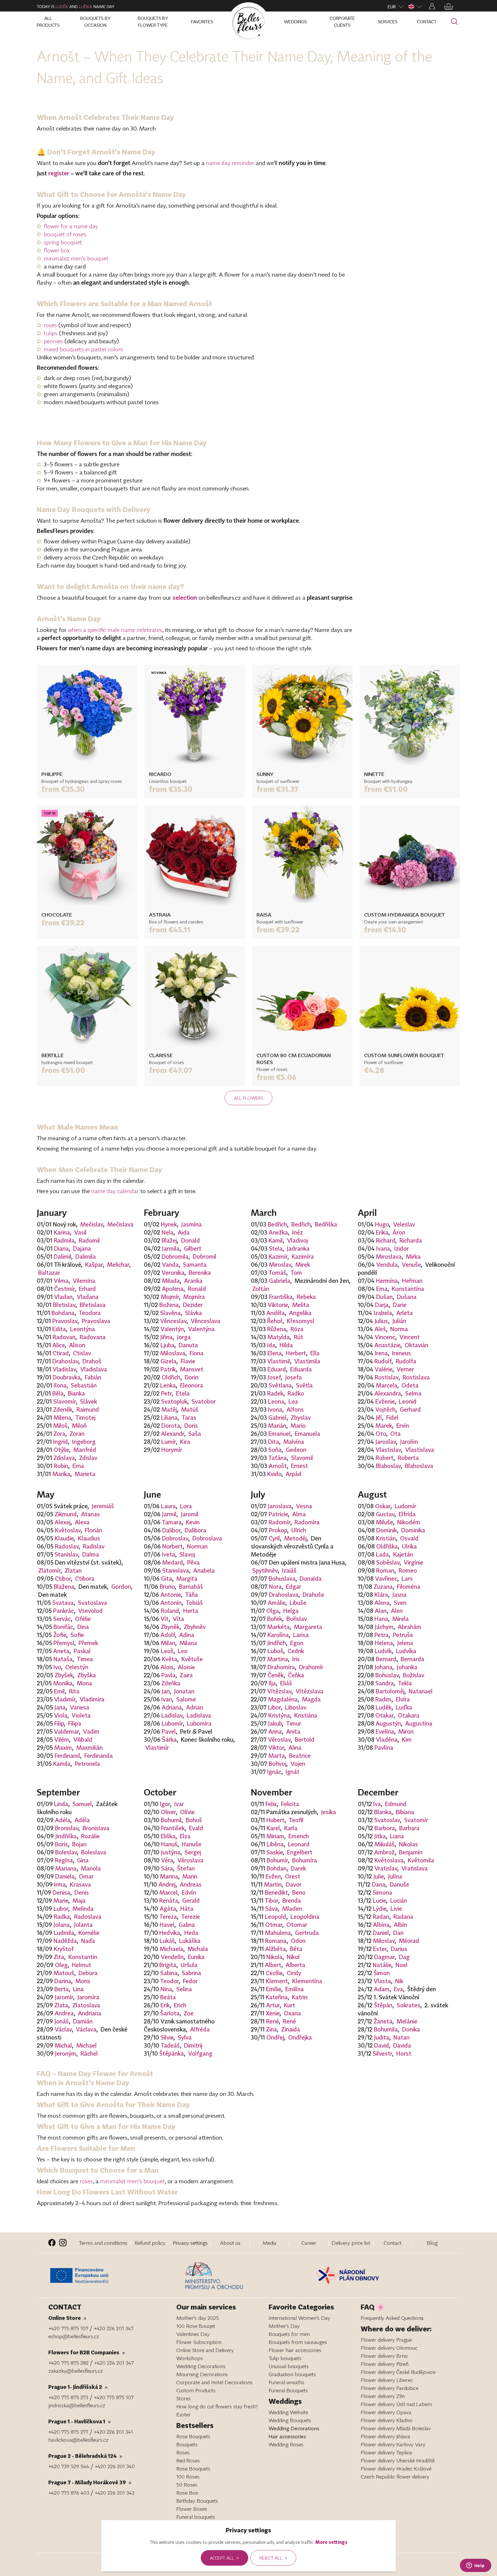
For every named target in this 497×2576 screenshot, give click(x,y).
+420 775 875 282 (68, 2363)
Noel (402, 1965)
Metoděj (295, 1538)
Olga (273, 1611)
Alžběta (275, 1949)
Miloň (79, 1425)
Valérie (384, 1369)
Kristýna (279, 1715)
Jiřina (166, 1337)
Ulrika (409, 1546)
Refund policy (150, 2243)
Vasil (80, 1232)
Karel (273, 1828)
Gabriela (280, 1281)
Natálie (382, 1965)
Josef (274, 1377)
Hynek (169, 1224)
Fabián (93, 1377)
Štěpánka (172, 2053)
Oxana (292, 2013)
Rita (74, 1691)
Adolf (168, 1635)
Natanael (421, 1691)
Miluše (384, 1522)
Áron (399, 1232)
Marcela (387, 1385)
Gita (167, 1578)
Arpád (294, 1474)
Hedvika (170, 1933)
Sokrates (408, 2005)
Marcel (168, 1892)
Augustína (419, 1723)
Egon (297, 1643)
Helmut (82, 1965)
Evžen (273, 1876)
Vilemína (84, 1281)
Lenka (168, 1385)
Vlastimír (157, 1747)
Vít (165, 1619)
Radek (275, 1393)
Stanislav (66, 1554)
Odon (298, 1941)
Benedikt (276, 1892)
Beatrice (300, 1755)
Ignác (274, 1772)
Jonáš (62, 2021)
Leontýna (83, 1329)
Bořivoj (277, 1764)
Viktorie (278, 1305)
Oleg (61, 1965)
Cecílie (274, 1973)
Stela (276, 1248)
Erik (165, 2005)
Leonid (408, 1401)
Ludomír (405, 1506)
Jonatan (184, 1691)
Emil (59, 1691)
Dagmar (384, 1957)
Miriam (275, 1836)
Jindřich (277, 1643)
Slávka (193, 1313)
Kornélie (89, 1933)
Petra (382, 1635)
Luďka (86, 6)
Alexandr (173, 1433)
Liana (397, 1836)
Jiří (379, 1417)
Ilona (60, 1385)
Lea (293, 1401)
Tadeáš (170, 2045)
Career (309, 2243)
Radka (62, 1916)
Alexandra (388, 1393)
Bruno (167, 1586)
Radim (383, 1699)
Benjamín (411, 1852)
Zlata (61, 2005)
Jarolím (409, 1442)
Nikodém (409, 1522)
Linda (61, 1804)
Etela (183, 1393)
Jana (60, 1707)
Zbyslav (301, 1417)
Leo (183, 1651)
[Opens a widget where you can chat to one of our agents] (475, 2566)
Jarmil (169, 1514)
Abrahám (410, 1627)
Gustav (385, 1514)
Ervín (403, 1425)
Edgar (294, 1586)
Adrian (195, 1707)
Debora (88, 1973)
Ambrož (384, 1852)
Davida (402, 2045)
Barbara (409, 1828)
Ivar (179, 1804)
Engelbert (300, 1852)
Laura (168, 1506)
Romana (276, 1941)
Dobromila (175, 1256)
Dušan (384, 1297)
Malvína (294, 1442)
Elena (275, 1353)
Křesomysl (300, 1321)
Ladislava (199, 1715)
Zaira (186, 1675)
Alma (299, 1514)
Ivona (275, 1409)
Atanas (90, 1514)
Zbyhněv (195, 1627)
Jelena (405, 1643)
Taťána (278, 1458)
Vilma (61, 1281)
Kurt (289, 2005)
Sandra (385, 1683)
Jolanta (83, 1925)
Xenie (273, 2013)
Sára (167, 1868)
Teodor (169, 1981)
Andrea (64, 2013)
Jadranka (298, 1248)
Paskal (82, 1651)
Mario (298, 1425)
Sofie (77, 1635)
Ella (315, 1353)
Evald (196, 1828)
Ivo (57, 1667)
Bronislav (67, 1828)
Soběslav (388, 1562)
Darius (399, 1949)
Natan (402, 2037)
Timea (85, 1659)
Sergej (193, 1852)
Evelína (385, 1731)
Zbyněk (170, 1627)
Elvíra (403, 1699)
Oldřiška (387, 1546)
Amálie (277, 1603)
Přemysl (64, 1643)
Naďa (88, 1941)
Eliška (168, 1836)
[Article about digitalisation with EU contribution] (115, 2276)
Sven (400, 1603)
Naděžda (65, 1941)
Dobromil (204, 1256)
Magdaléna (283, 1699)
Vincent (410, 1337)
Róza (297, 1329)
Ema (382, 1289)
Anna (275, 1731)
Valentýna (201, 1329)
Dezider (193, 1305)
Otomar (297, 1925)
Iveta (169, 1554)
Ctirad (61, 1353)
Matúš (190, 1409)
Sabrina (191, 1973)
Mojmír (170, 1297)
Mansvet (192, 1369)
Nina (166, 1989)
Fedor (190, 1981)
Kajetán (403, 1554)
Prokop (278, 1530)
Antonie (171, 1594)
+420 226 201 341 (113, 2432)
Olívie (187, 1812)
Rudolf (383, 1361)
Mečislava (120, 1224)
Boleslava (94, 1852)
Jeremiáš (103, 1506)
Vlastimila (307, 1361)
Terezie (191, 1916)
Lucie (379, 1900)
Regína (64, 1860)
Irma (60, 1884)
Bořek (275, 1619)
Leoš (167, 1651)
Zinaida (291, 2029)
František (173, 1828)
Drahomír (311, 1667)
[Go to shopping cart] (449, 7)
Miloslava (173, 1353)
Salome (186, 1699)
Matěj (169, 1409)
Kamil (276, 1240)
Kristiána (306, 1715)
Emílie (274, 1989)
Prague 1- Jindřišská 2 (78, 2387)
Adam (382, 1989)
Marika (61, 1474)
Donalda (311, 1578)
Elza (185, 1836)
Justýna (171, 1852)
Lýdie (380, 1908)
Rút (299, 1337)
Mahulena (278, 1933)
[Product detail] (87, 715)
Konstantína (408, 1289)
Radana (403, 1916)
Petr (166, 1393)
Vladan (63, 1297)
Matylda (279, 1337)
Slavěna (170, 1313)
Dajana (82, 1248)
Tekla (405, 1683)
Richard (386, 1240)
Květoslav (68, 1530)
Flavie (188, 1361)
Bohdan (277, 1868)
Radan (381, 1916)
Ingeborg (84, 1442)
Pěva (193, 1562)
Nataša (63, 1659)
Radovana (93, 1337)
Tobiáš (194, 1603)
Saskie (275, 1852)
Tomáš (277, 1272)
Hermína (387, 1281)
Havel (167, 1925)
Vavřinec (386, 1578)
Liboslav (296, 1707)
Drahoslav (65, 1361)
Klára (381, 1594)
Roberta (408, 1458)
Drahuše (313, 1594)
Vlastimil (279, 1361)
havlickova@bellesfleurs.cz (78, 2440)
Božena (169, 1305)
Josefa (293, 1377)
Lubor (61, 1908)
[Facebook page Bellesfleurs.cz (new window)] (52, 2243)
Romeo (408, 1570)
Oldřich (171, 1377)
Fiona (196, 1353)
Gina (83, 1860)
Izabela (383, 1313)
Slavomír (64, 1401)
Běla (58, 1393)
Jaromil (190, 1514)
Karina (62, 1232)
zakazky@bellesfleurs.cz (76, 2371)
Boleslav (66, 1852)
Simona (382, 1892)
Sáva (272, 1908)
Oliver (168, 1812)
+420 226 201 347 (114, 2328)
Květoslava (389, 1860)
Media (269, 2243)
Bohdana (63, 1313)
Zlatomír (49, 1570)
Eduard (277, 1369)
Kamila (62, 1764)
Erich (180, 2005)
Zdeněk (63, 1409)
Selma (413, 1393)
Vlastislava (420, 1450)
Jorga (184, 1337)
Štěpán (383, 2005)
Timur (294, 1723)
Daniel (381, 1933)
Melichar (118, 1264)
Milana (188, 1643)
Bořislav (297, 1619)
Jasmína (191, 1224)
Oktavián (416, 1345)
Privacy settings (190, 2243)
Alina (295, 1747)
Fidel (392, 1417)
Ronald (197, 1289)
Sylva (185, 2037)
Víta (178, 1619)
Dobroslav (175, 1538)
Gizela (168, 1361)
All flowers (249, 1098)
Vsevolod (90, 1611)
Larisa (301, 1635)
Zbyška (87, 1675)
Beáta (168, 1997)
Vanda (170, 1264)
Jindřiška (66, 1836)
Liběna (275, 1844)
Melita (301, 1305)
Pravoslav (65, 1321)
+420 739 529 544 (69, 2466)
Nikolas (408, 1844)
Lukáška (190, 1941)
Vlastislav (388, 1450)
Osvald (409, 1538)
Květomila (421, 1860)
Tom (296, 1272)
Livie (396, 1908)
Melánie (407, 2021)
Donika (411, 2029)
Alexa (82, 1522)
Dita (274, 1442)
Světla (304, 1385)
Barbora (385, 1828)
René (272, 2021)
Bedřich (277, 1224)
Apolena (173, 1289)
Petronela (87, 1764)
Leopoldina (305, 1916)
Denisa (61, 1892)
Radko (296, 1393)
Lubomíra (199, 1723)
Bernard (386, 1659)
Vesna (304, 1506)
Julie (379, 1876)
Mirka (413, 1256)
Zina (272, 2029)
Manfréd (85, 1450)
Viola (61, 1715)
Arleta (405, 1313)
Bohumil (171, 1820)
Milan (168, 1643)
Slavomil (302, 1458)
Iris (296, 1659)
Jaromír (64, 1997)
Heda (191, 1933)
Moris (83, 1981)
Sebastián (84, 1385)
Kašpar (94, 1264)
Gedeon (296, 1450)
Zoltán (261, 1289)
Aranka (193, 1281)
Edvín (189, 1892)
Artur (273, 2005)
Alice (59, 1345)
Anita (293, 1731)
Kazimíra (303, 1256)
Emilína (295, 1989)
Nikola (274, 1957)
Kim (407, 1739)
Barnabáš (191, 1586)
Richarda (411, 1240)
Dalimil (62, 1256)
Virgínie (414, 1562)
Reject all (273, 2558)
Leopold (276, 1916)
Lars (407, 1578)
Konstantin (83, 1957)
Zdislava (64, 1458)
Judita (382, 2037)
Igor (165, 1804)
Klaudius (89, 1538)
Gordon (121, 1586)
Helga (291, 1611)
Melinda (83, 1908)
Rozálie (90, 1836)
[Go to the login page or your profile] (432, 6)
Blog (432, 2243)
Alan (381, 1611)
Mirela (401, 1619)
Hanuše (192, 1844)
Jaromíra (88, 1997)
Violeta (81, 1715)
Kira (185, 1442)
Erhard (87, 1289)
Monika (63, 1683)
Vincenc (385, 1337)
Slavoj (187, 1554)
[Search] (454, 22)
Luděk (62, 6)
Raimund (88, 1409)
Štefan (186, 1868)
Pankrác (64, 1611)
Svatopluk (174, 1401)
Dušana (407, 1297)
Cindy (294, 1973)
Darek (298, 1868)
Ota (395, 1433)
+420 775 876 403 (69, 2493)
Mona (84, 1683)
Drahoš (92, 1361)
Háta (187, 1908)
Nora (275, 1586)
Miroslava (389, 1256)
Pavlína (384, 1747)
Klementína (307, 1981)
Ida (271, 1345)
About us (230, 2243)
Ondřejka (300, 2037)
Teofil (296, 1820)
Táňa (192, 1594)
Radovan (64, 1337)
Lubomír (172, 1723)
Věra (167, 1860)
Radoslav (67, 1546)
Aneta (61, 1651)
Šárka (169, 1739)
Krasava (80, 1884)
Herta (191, 1611)
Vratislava (415, 1868)
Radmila (64, 1240)
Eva (398, 1989)
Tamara (172, 1522)
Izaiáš (289, 1570)
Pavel (169, 1731)
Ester (380, 1949)
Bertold (305, 1739)
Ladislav (172, 1715)
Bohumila (386, 2029)
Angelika (300, 1313)
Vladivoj (297, 1240)
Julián (399, 1321)
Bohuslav (387, 1675)
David (382, 2045)
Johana (383, 1667)
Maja (79, 1900)
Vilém (62, 1739)
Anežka (278, 1232)
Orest (293, 1876)
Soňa (275, 1450)
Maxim (63, 1747)
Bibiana (405, 1812)
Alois (167, 1667)
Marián (277, 1425)
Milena (62, 1417)
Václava (86, 2029)
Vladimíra (92, 1699)
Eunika (196, 1957)
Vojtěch (385, 1409)
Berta (62, 1989)
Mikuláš (385, 1844)
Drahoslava (284, 1594)
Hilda (286, 1345)
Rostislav (387, 1377)
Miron (406, 1731)
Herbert (296, 1353)
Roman (385, 1570)
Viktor (276, 1747)
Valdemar (66, 1731)
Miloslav (384, 1941)
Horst (404, 2053)
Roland (170, 1611)
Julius (381, 1321)
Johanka (407, 1667)
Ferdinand (67, 1755)
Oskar (383, 1506)
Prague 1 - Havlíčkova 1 (80, 2421)
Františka (281, 1297)
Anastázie (387, 1345)
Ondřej (275, 2037)
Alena (382, 1603)
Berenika (200, 1272)
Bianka (76, 1393)
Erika (382, 1232)
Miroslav (280, 1264)
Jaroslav (386, 1442)
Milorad (409, 1941)
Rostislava (416, 1377)
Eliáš (286, 1683)
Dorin (192, 1377)
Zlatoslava (86, 2005)
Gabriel (277, 1417)
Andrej (167, 1884)
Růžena (277, 1329)
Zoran (77, 1433)
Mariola (91, 1868)
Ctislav (82, 1353)
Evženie (385, 1401)
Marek (384, 1425)
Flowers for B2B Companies (87, 2352)
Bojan (79, 1844)
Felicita (290, 1804)
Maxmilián (89, 1747)
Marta (277, 1755)
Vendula (387, 1264)
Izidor (402, 1248)
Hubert (275, 1820)
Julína (395, 1876)
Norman (197, 1546)
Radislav (94, 1546)
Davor (294, 1884)
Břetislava (93, 1305)
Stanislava (176, 1570)
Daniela (65, 1876)
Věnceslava (206, 1321)
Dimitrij (193, 2045)
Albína (381, 1925)
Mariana (66, 1868)
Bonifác (63, 1627)
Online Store (67, 2318)
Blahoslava (419, 1466)
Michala (198, 1949)
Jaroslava (280, 1506)
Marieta (85, 1474)
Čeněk (276, 1675)
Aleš (380, 1329)
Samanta (195, 1264)
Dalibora (195, 1530)
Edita (59, 1329)
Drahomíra (281, 1667)
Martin (273, 1884)
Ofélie (83, 1619)
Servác (62, 1619)
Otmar (274, 1925)
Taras (189, 1417)
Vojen (298, 1764)
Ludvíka (406, 1651)
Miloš (60, 1425)
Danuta (188, 1345)
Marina (169, 1876)
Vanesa (80, 1707)
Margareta (308, 1627)
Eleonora (192, 1385)
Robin (61, 1466)
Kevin (193, 1522)
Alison (77, 1345)
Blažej (169, 1240)
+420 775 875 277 (68, 2432)
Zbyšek (64, 1675)
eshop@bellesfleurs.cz (74, 2336)
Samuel (82, 1804)
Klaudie (64, 1538)
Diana (61, 1248)
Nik (399, 1981)
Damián (83, 2021)
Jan (166, 1691)
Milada (171, 1281)
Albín (400, 1925)
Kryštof (64, 1949)
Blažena (64, 1586)
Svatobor (204, 1401)
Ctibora (85, 1578)
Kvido (274, 1474)
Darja (382, 1305)
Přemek (88, 1643)
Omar (86, 1876)
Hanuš (169, 1844)
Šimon (382, 1973)
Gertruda (307, 1933)
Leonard (299, 1844)
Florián (93, 1530)
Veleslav (404, 1224)
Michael (86, 2045)
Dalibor (171, 1530)
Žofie (60, 1635)
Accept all (224, 2558)
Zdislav (88, 1458)
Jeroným (66, 2053)
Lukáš (167, 1941)
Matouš (64, 1973)
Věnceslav (173, 1321)
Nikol (293, 1957)
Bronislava (96, 1828)
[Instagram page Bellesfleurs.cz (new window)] (63, 2243)
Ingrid (61, 1442)
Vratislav (386, 1868)
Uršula (189, 1965)
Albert (273, 1965)
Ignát (293, 1772)
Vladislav (64, 1369)
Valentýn (172, 1329)
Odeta (410, 1385)
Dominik (387, 1530)
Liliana (169, 1417)
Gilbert (193, 1248)
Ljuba (167, 1345)
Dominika (413, 1530)
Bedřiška (326, 1224)
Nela (168, 1232)
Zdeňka (171, 1683)
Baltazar (49, 1272)
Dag (404, 1957)
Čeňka (296, 1675)
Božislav (414, 1675)
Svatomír (416, 1820)
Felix (271, 1804)
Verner (405, 1369)
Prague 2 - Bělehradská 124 (85, 2456)
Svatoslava (92, 1603)
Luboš (275, 1651)
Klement (277, 1981)
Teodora (90, 1313)
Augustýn (388, 1723)
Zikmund (66, 1514)
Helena (384, 1643)
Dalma (91, 1554)
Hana (381, 1619)
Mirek (303, 1264)
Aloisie (186, 1667)
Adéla (63, 1820)
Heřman (412, 1281)
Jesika (328, 1812)
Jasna (399, 1594)
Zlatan (73, 1570)
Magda (311, 1699)
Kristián (386, 1538)
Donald (191, 1240)
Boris (61, 1844)
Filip (59, 1723)
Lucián (399, 1900)
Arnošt (278, 1466)
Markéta (278, 1627)
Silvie (167, 2037)
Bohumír (277, 1860)
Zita (59, 1957)
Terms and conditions (103, 2243)
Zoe (189, 2013)
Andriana (90, 2013)
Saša (195, 1433)
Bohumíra (305, 1860)
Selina (184, 1989)
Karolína (278, 1635)
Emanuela (307, 1433)
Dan (398, 1933)
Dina (83, 1627)
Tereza (168, 1916)
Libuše (298, 1603)
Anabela (204, 1570)
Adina (187, 1635)
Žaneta (383, 2021)
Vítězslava (309, 1691)
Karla (291, 1828)
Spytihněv (265, 1570)
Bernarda (412, 1659)
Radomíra (307, 1522)
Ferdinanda (99, 1755)
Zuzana (383, 1586)
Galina (187, 1925)
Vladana (88, 1297)
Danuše (399, 1884)
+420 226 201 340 (115, 2466)
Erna (78, 1466)
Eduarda (301, 1369)
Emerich (299, 1836)
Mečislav (92, 1224)
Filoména (409, 1586)
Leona (276, 1401)
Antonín (171, 1603)
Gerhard (410, 1409)
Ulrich (299, 1530)
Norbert (172, 1546)
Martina (278, 1659)
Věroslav (279, 1739)
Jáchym (384, 1627)
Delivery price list (351, 2243)
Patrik (168, 1369)
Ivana (383, 1248)
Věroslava (190, 1860)
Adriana (172, 1707)
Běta (296, 1949)
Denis (82, 1892)
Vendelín (172, 1957)
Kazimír (278, 1256)
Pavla (168, 1675)
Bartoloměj (390, 1691)
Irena (381, 1353)
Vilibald (83, 1739)
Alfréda (200, 2029)
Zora (59, 1433)
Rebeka (306, 1297)
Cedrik (296, 1651)
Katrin (300, 1997)
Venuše (411, 1264)
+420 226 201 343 (114, 2493)
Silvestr (382, 2053)
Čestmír (64, 1289)
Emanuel (279, 1433)
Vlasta (382, 1981)
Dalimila (86, 1256)
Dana (379, 1884)
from (63, 789)
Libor (274, 1707)
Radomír (279, 1522)
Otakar (384, 1715)
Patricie (278, 1514)
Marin (190, 1876)
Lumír (169, 1442)
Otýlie (61, 1450)
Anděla (276, 1313)
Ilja (272, 1683)
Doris (191, 1425)
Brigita (168, 1965)
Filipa (75, 1723)
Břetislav (64, 1305)
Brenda (292, 1900)
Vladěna (387, 1739)
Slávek (88, 1401)
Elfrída (407, 1514)
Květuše (192, 1659)
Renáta (169, 1900)
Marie (61, 1900)
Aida (184, 1232)
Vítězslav (279, 1691)
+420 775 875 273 (68, 2397)
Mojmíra (194, 1297)
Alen (397, 1611)
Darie (400, 1305)
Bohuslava (282, 1578)
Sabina (169, 1973)
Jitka (380, 1836)
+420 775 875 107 (68, 2328)
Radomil (89, 1240)
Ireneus (402, 1353)
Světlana (280, 1385)
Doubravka (67, 1377)
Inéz (298, 1232)
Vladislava (94, 1369)
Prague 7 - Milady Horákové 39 (90, 2482)
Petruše (403, 1635)
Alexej (63, 1522)
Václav (63, 2029)
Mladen (292, 1908)
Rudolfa (406, 1361)
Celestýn (77, 1667)
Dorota (171, 1425)
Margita (187, 1578)
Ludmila (64, 1933)
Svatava (63, 1603)
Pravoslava (96, 1321)
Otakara (409, 1715)
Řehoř (275, 1321)
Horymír (172, 1450)
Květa (170, 1659)
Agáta (168, 1908)
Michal (63, 2045)
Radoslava (88, 1916)
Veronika (173, 1272)
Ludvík (383, 1651)
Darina (63, 1981)
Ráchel (89, 2053)
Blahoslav (388, 1466)
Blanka (383, 1812)
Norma (399, 1329)
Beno (299, 1892)
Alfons (295, 1409)
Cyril (274, 1538)
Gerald (191, 1900)
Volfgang (200, 2053)
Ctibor (63, 1578)
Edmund (396, 1804)
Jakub (275, 1723)
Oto (381, 1433)
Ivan (167, 1699)
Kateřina (277, 1997)
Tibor (272, 1900)
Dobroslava (207, 1538)
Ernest (300, 1466)
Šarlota (170, 2013)
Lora (186, 1506)
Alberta (295, 1965)
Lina (78, 1989)
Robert (385, 1458)
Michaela (171, 1949)
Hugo (382, 1224)
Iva (377, 1804)
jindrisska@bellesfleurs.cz (77, 2405)
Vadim (91, 1731)
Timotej (85, 1417)
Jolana (62, 1925)
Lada (382, 1554)
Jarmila (171, 1248)
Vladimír (65, 1699)
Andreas (191, 1884)
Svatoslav (387, 1820)
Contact (393, 2243)
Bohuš (194, 1820)
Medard (173, 1562)
